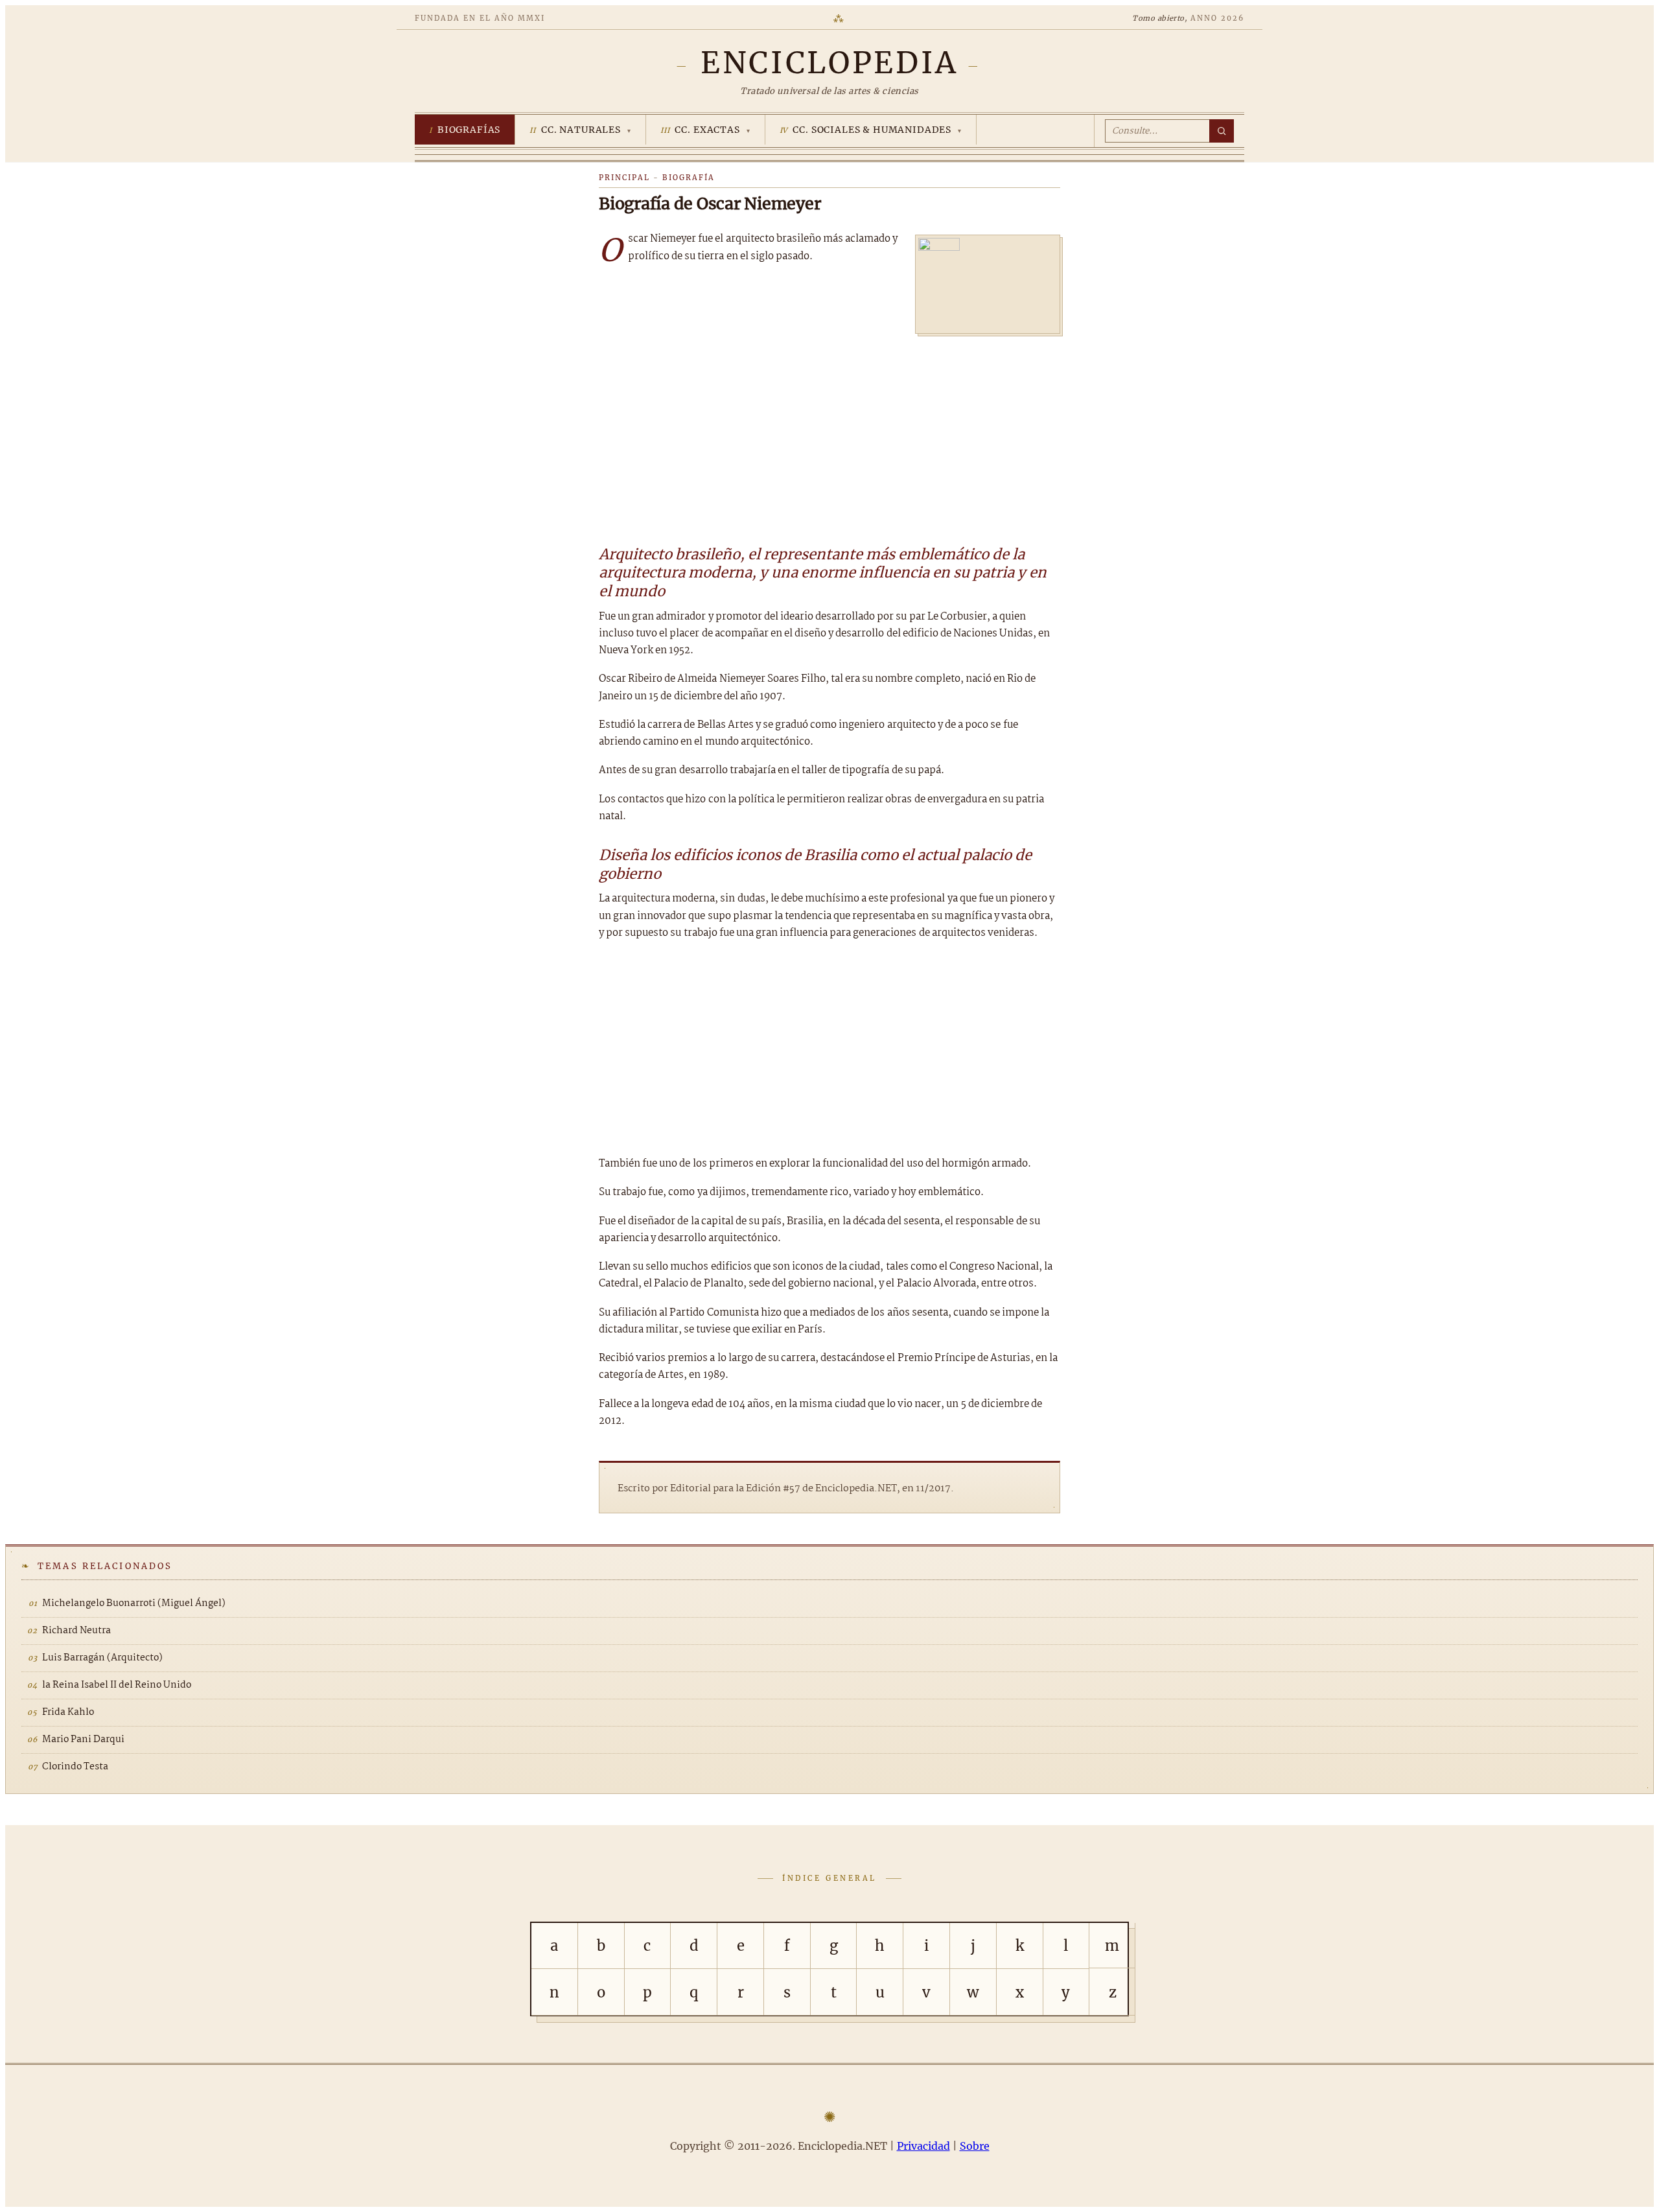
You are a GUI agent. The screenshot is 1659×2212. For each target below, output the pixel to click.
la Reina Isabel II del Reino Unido (117, 1685)
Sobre (975, 2146)
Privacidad (923, 2146)
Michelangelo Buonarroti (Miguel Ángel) (134, 1603)
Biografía (689, 178)
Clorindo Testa (75, 1767)
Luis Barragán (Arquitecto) (102, 1658)
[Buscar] (1222, 131)
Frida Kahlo (68, 1712)
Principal (624, 178)
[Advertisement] (829, 434)
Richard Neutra (76, 1631)
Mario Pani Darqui (83, 1740)
